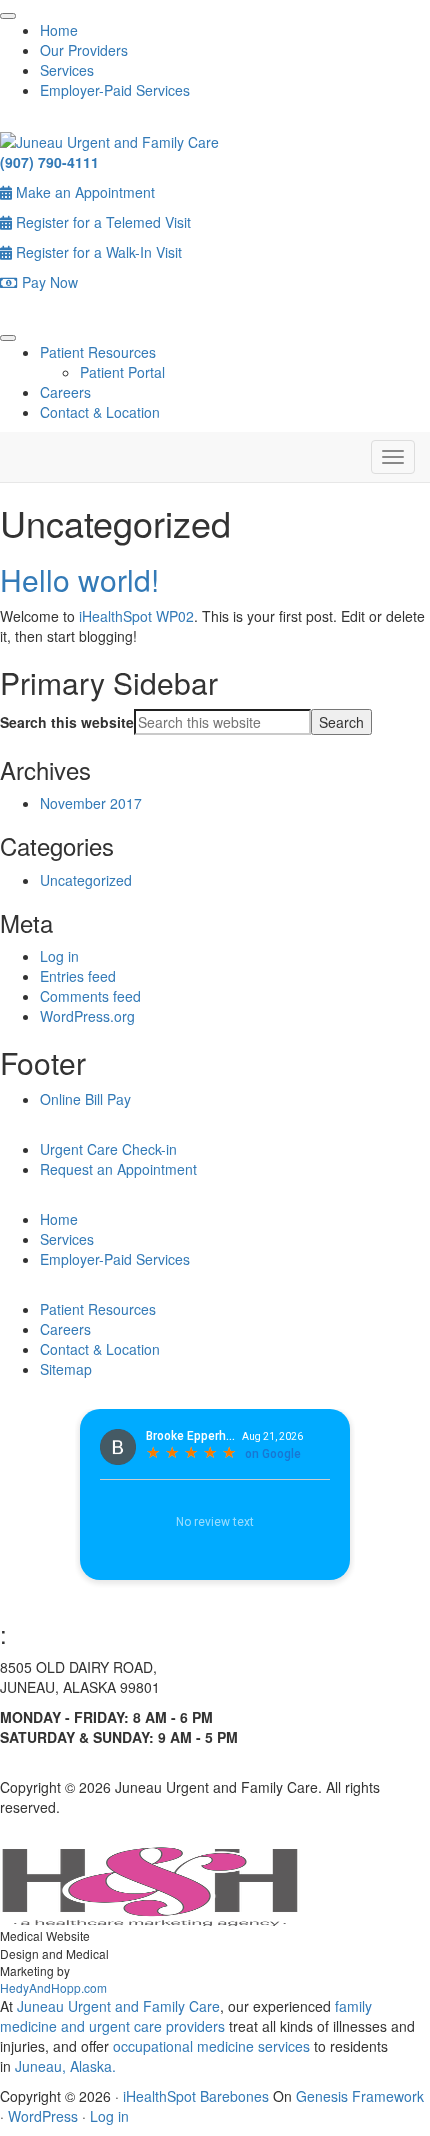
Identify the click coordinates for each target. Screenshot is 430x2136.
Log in (59, 956)
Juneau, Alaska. (63, 2066)
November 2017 (91, 803)
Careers (65, 392)
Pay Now (48, 282)
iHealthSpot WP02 (136, 616)
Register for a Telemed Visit (101, 222)
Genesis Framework (360, 2096)
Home (59, 30)
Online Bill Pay (85, 1099)
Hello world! (79, 579)
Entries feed (78, 976)
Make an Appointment (83, 192)
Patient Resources (98, 352)
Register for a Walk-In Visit (97, 252)
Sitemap (66, 1369)
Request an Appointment (118, 1169)
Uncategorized (86, 880)
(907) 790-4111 (49, 162)
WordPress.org (87, 1016)
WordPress (43, 2116)
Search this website (67, 722)
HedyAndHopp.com (53, 1987)
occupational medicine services (211, 2046)
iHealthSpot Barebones (196, 2096)
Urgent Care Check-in (108, 1149)
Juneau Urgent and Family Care (116, 2006)
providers (195, 2026)
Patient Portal (122, 372)
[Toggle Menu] (8, 16)
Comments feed (90, 996)
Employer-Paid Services (115, 90)
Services (67, 70)
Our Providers (84, 50)
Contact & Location (100, 412)
